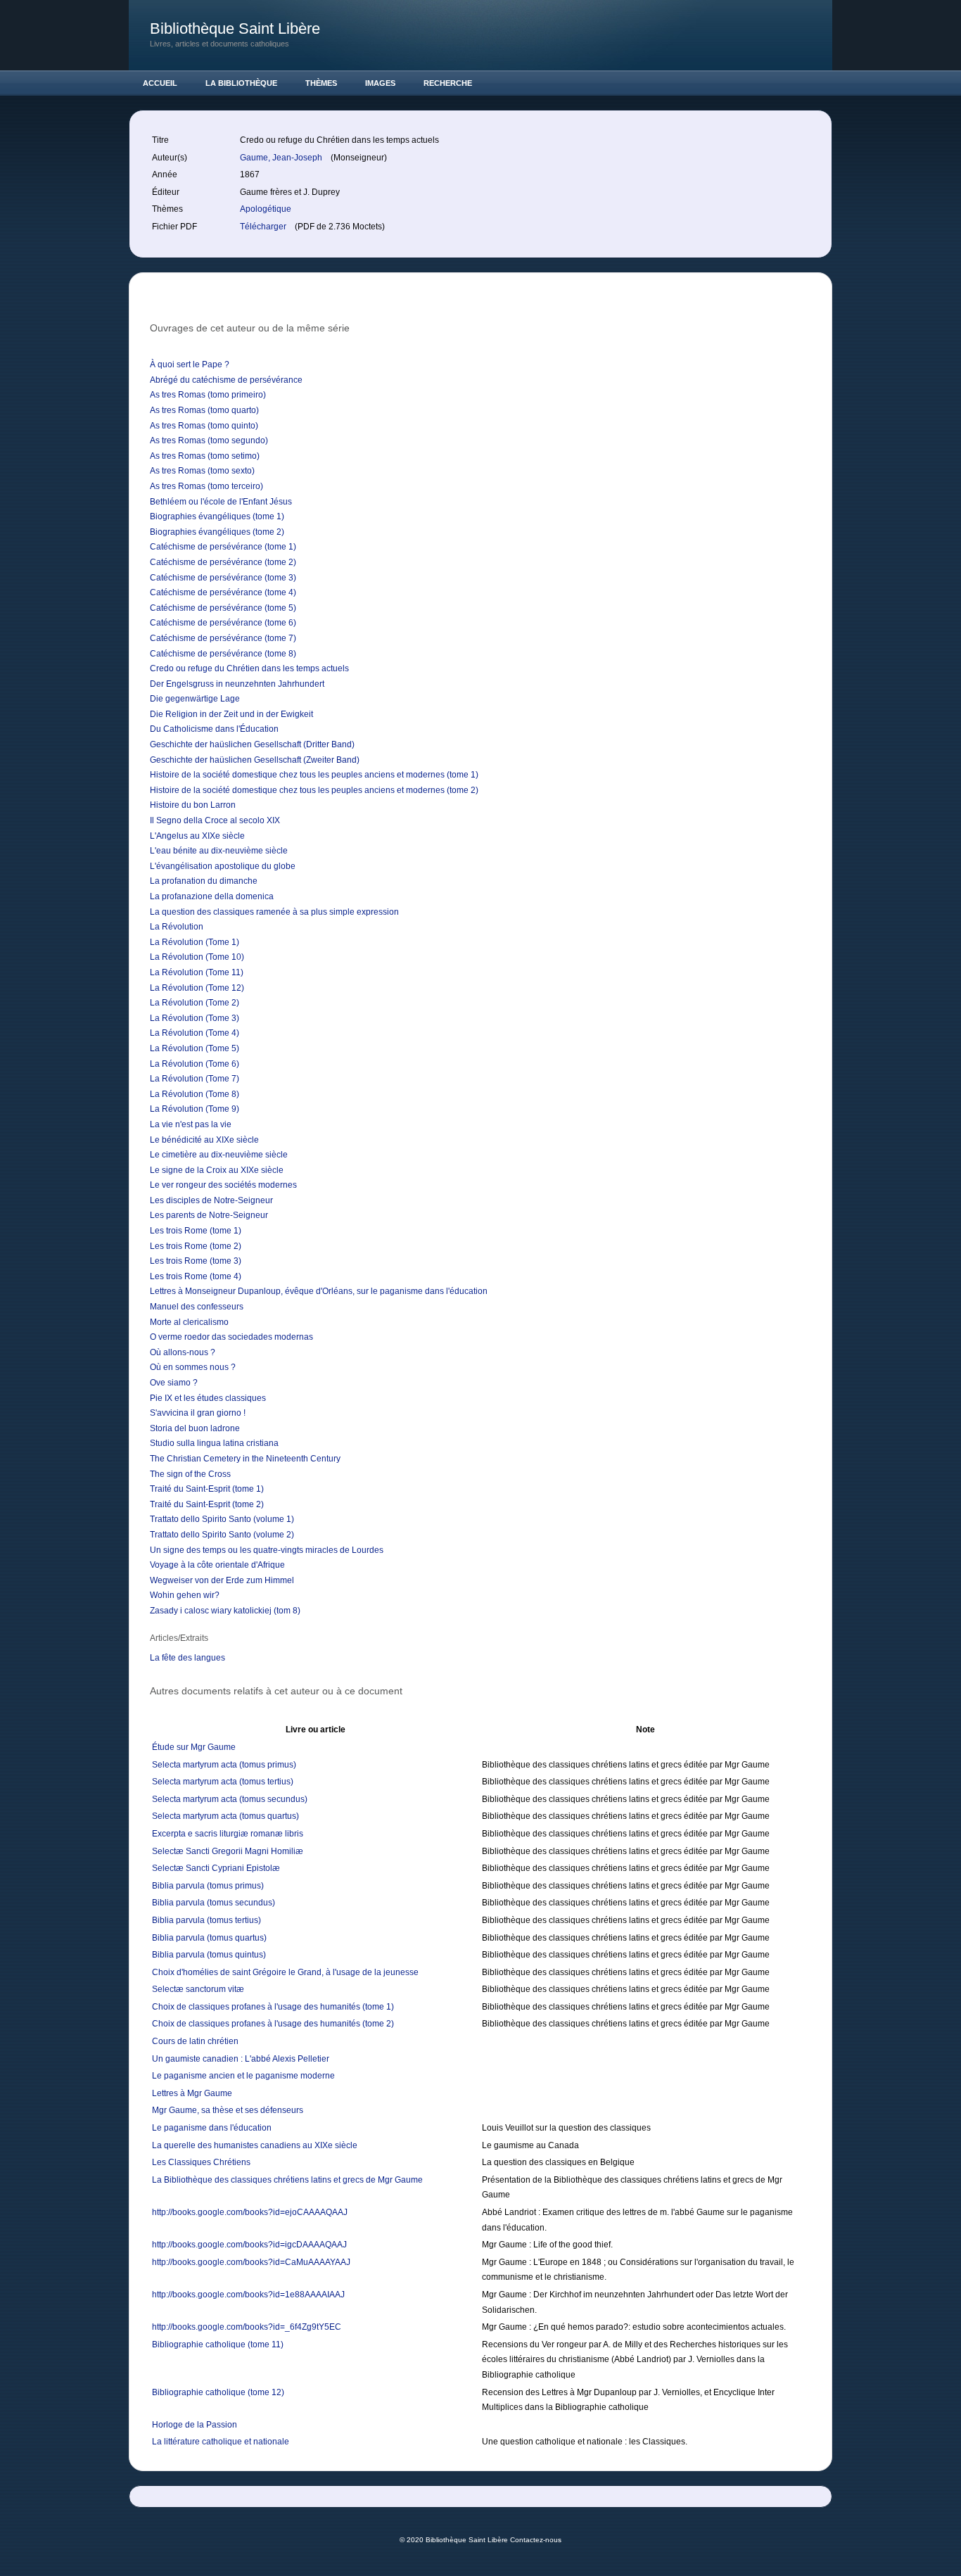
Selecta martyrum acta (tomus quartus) (225, 1816)
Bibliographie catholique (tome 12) (218, 2392)
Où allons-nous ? (183, 1352)
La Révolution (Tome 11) (197, 972)
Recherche (448, 83)
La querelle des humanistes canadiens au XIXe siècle (255, 2145)
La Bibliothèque (241, 83)
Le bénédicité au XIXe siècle (204, 1140)
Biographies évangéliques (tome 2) (217, 532)
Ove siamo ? (174, 1383)
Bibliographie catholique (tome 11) (218, 2345)
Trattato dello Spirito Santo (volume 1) (222, 1519)
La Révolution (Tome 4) (195, 1033)
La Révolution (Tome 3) (195, 1018)
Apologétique (266, 209)
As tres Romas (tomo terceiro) (206, 486)
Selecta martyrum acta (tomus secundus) (230, 1799)
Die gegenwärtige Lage (195, 699)
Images (380, 83)
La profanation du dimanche (204, 881)
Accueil (160, 83)
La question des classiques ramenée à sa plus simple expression (274, 912)
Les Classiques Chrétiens (201, 2162)
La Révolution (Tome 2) (195, 1003)
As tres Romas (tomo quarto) (204, 410)
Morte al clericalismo (189, 1322)
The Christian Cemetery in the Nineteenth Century (245, 1459)
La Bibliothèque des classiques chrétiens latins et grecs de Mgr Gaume (287, 2180)
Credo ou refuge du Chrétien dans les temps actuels (249, 668)
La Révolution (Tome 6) (195, 1064)
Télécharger (264, 227)
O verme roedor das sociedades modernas (231, 1337)
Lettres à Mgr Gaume (192, 2093)
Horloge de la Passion (195, 2425)
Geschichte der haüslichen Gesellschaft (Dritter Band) (252, 744)
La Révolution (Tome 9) (195, 1109)
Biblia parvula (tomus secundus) (214, 1903)
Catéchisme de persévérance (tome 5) (223, 608)
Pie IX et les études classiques (208, 1398)
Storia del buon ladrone (195, 1428)
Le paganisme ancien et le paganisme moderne (243, 2076)
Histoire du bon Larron (193, 805)
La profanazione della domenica (212, 896)
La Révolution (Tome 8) (195, 1094)
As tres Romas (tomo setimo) (205, 456)
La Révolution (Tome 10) (197, 957)
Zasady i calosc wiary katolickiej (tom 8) (225, 1611)
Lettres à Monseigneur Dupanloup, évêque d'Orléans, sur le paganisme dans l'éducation (319, 1291)
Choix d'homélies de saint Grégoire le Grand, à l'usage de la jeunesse (285, 1972)
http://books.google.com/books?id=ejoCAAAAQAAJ (250, 2212)
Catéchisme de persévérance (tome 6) (223, 623)
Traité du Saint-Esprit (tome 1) (207, 1489)
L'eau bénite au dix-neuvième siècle (219, 851)
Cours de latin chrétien (195, 2041)
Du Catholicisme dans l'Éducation (214, 729)
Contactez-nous (536, 2540)
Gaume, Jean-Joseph (282, 158)
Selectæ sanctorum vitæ (198, 1989)
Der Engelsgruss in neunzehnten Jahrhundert (237, 684)
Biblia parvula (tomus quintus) (209, 1955)
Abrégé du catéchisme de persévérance (226, 380)
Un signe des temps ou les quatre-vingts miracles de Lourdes (267, 1550)
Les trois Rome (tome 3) (196, 1261)
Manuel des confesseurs (197, 1307)
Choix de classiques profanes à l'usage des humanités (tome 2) (273, 2024)
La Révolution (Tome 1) (195, 942)
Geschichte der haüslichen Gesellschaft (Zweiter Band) (255, 760)
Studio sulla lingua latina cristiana (214, 1443)
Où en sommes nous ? (193, 1367)
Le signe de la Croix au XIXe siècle (217, 1170)
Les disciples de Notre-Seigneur (211, 1200)
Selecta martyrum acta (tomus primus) (224, 1765)
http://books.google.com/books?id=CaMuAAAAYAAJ (251, 2262)
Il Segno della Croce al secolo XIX (215, 820)
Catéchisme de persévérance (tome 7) (223, 638)
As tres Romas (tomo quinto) (204, 426)
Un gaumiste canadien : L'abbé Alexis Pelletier (241, 2059)
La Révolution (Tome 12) (197, 988)
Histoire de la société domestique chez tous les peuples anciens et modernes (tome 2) (314, 790)
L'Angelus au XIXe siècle (197, 836)
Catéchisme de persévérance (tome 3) (223, 578)
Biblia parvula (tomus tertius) (206, 1920)
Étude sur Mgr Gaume (194, 1747)
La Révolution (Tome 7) (195, 1079)
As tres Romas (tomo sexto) (202, 471)
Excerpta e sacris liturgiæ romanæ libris (228, 1834)
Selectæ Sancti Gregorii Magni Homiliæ (228, 1851)
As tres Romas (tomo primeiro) (208, 395)
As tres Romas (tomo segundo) (209, 440)
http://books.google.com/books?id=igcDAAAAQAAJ (249, 2245)
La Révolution (177, 927)
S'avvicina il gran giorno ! (198, 1413)
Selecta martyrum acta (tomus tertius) (223, 1782)
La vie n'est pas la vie (191, 1124)
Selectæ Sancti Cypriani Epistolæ (216, 1868)
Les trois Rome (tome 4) (196, 1276)
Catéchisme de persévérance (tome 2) (223, 562)
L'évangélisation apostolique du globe (223, 866)
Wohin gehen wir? (185, 1595)
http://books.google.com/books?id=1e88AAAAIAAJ (248, 2295)
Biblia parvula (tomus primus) (208, 1886)
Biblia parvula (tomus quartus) (209, 1938)
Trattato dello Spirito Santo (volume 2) (222, 1535)
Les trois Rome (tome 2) (196, 1246)
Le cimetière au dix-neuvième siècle (219, 1155)
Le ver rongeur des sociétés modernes (223, 1185)
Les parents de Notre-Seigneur (209, 1215)
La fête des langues (187, 1658)
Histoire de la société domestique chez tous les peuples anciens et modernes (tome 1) (314, 775)
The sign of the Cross (190, 1474)
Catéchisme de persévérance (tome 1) (223, 547)
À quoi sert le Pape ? (190, 364)
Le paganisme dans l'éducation (212, 2128)
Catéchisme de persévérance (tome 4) (223, 592)
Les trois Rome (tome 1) (196, 1231)
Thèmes (321, 83)
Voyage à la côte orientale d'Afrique (217, 1565)
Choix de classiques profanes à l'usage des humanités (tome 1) (273, 2007)
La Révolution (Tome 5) (195, 1048)
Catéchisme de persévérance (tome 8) (223, 654)
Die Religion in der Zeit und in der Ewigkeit (231, 714)
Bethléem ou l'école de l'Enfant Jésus (221, 502)
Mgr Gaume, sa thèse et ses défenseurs (228, 2110)
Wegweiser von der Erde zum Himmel (222, 1580)
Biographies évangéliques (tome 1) (217, 516)
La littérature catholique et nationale (221, 2442)
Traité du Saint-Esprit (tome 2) (207, 1504)
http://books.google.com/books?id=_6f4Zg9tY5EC (247, 2327)
